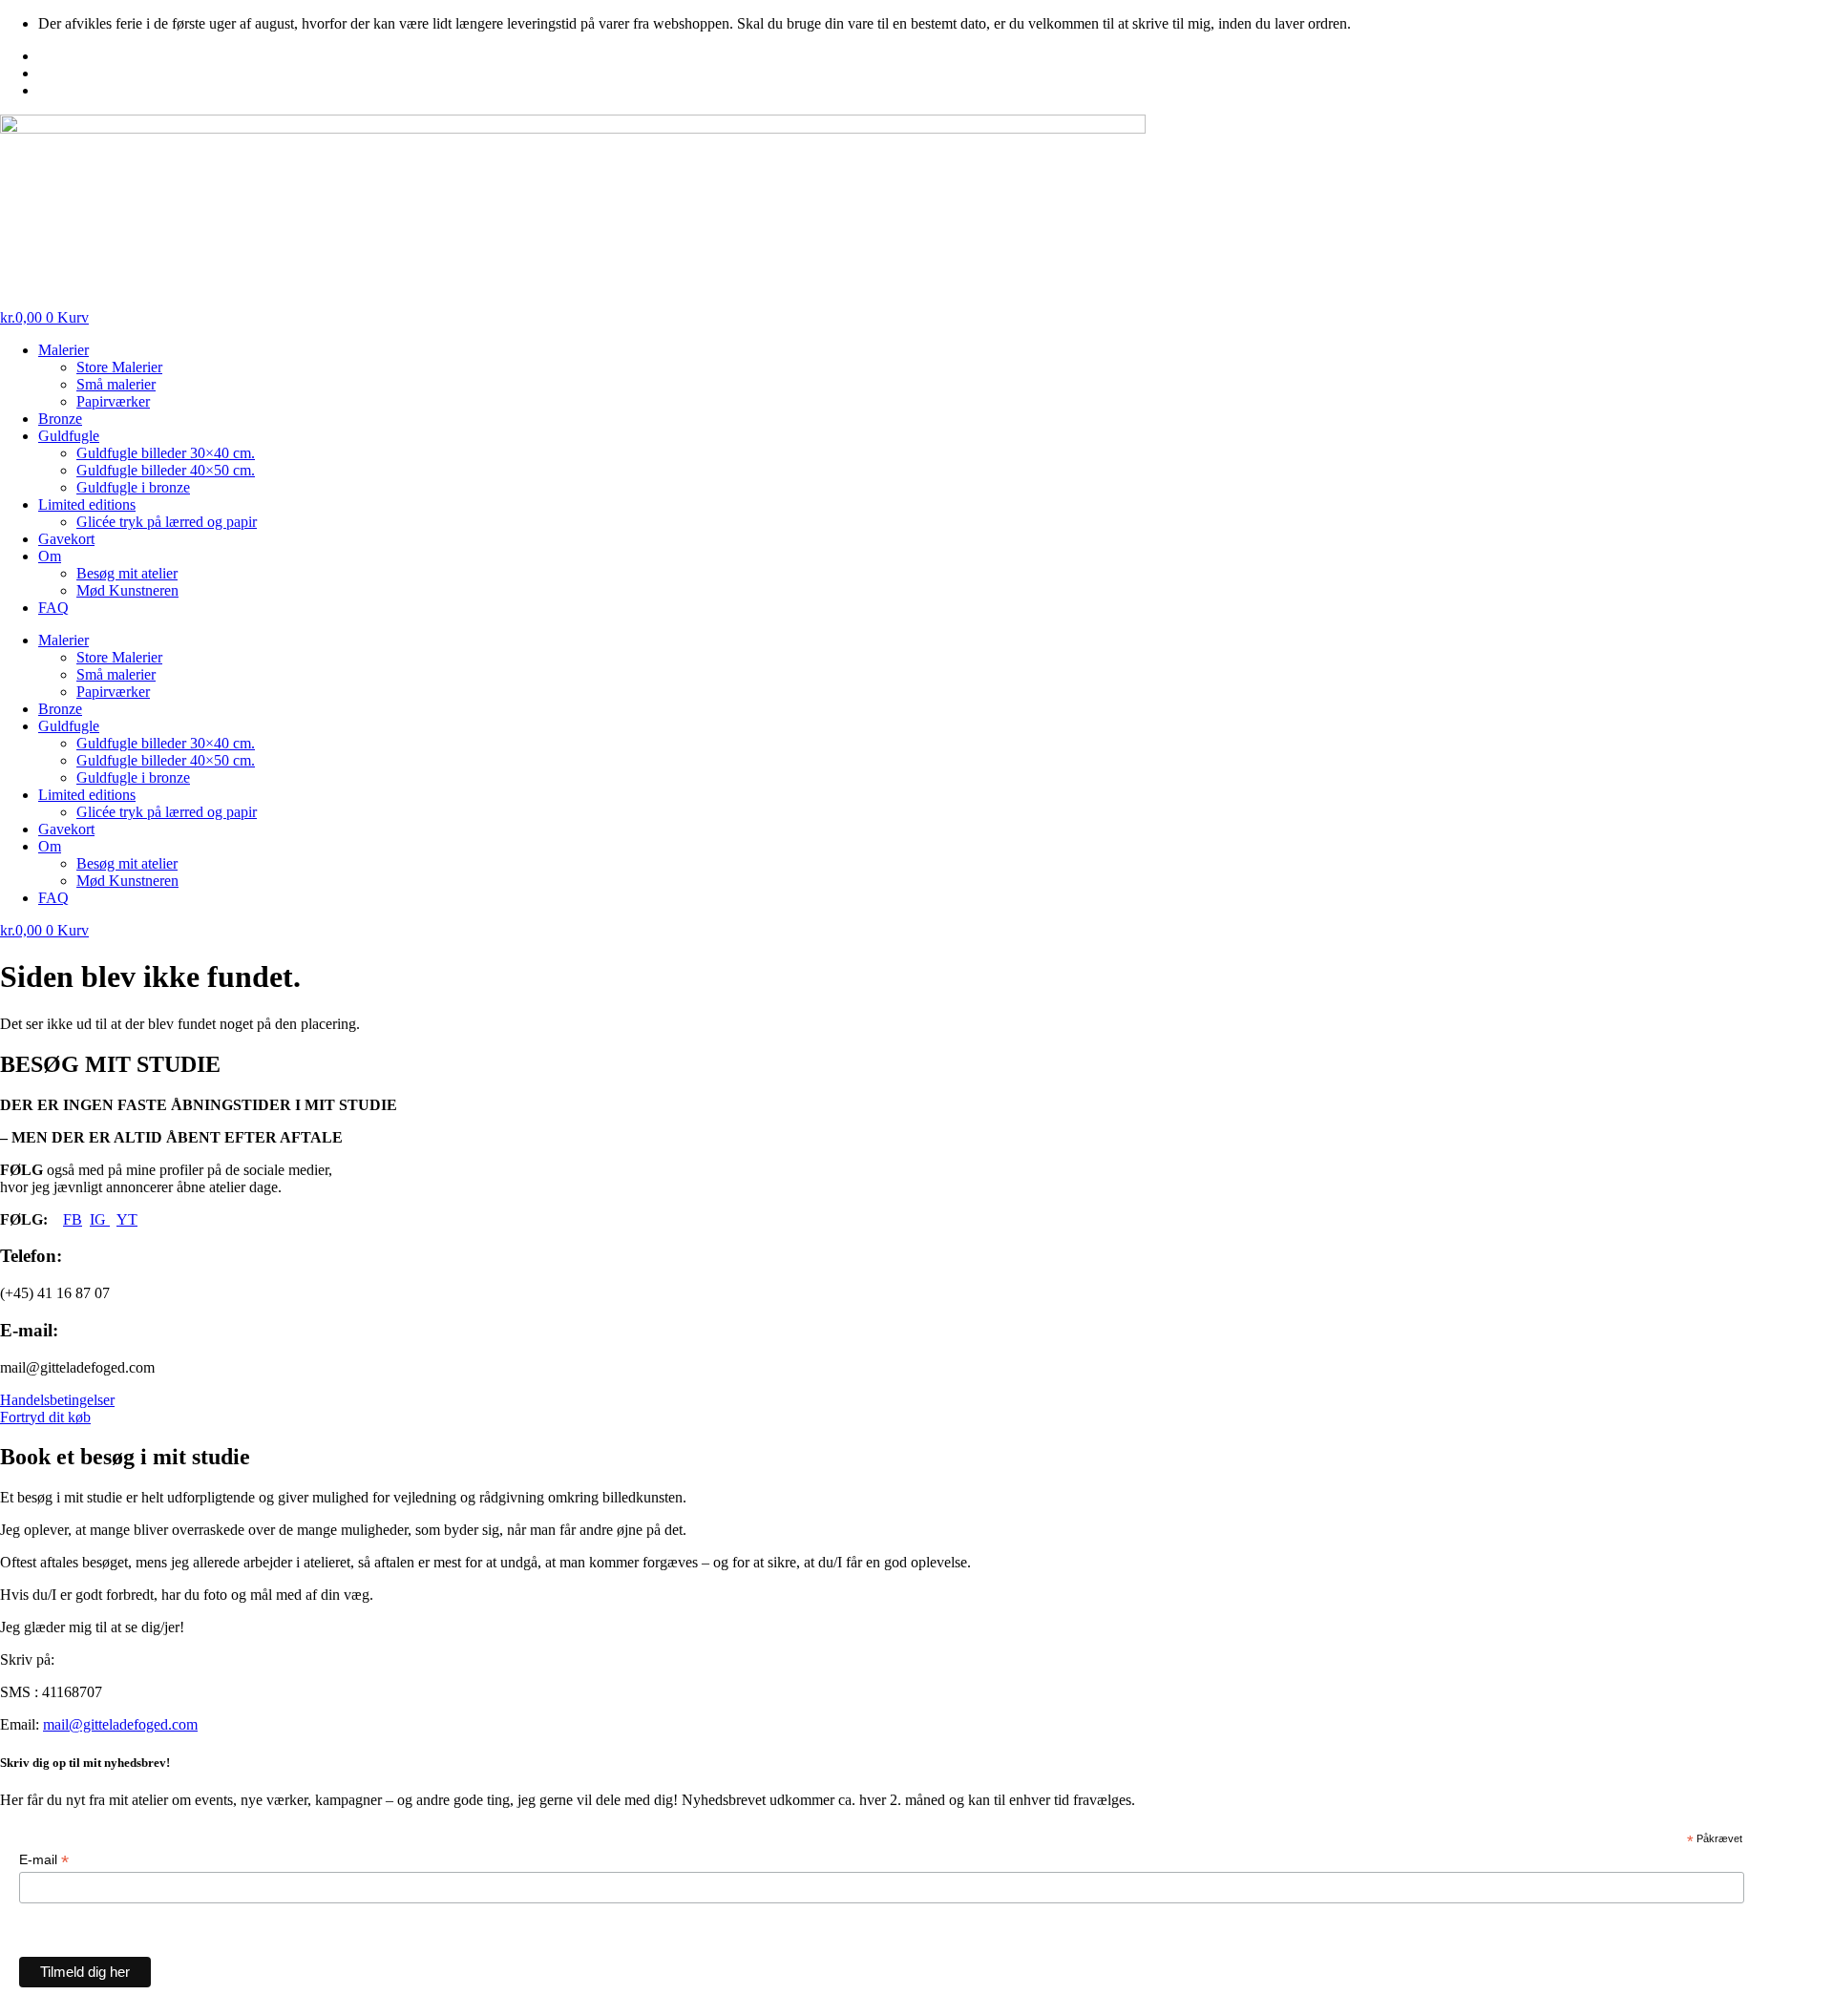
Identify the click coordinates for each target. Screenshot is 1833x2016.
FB (73, 1219)
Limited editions (87, 504)
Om (50, 556)
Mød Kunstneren (127, 590)
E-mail (44, 1860)
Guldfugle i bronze (133, 487)
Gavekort (66, 539)
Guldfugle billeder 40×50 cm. (166, 470)
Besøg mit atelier (127, 573)
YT (127, 1219)
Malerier (63, 350)
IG (100, 1219)
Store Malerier (119, 367)
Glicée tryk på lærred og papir (167, 522)
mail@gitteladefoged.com (120, 1724)
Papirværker (113, 401)
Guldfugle (69, 436)
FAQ (53, 608)
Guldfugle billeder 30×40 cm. (166, 453)
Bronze (60, 419)
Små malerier (116, 384)
